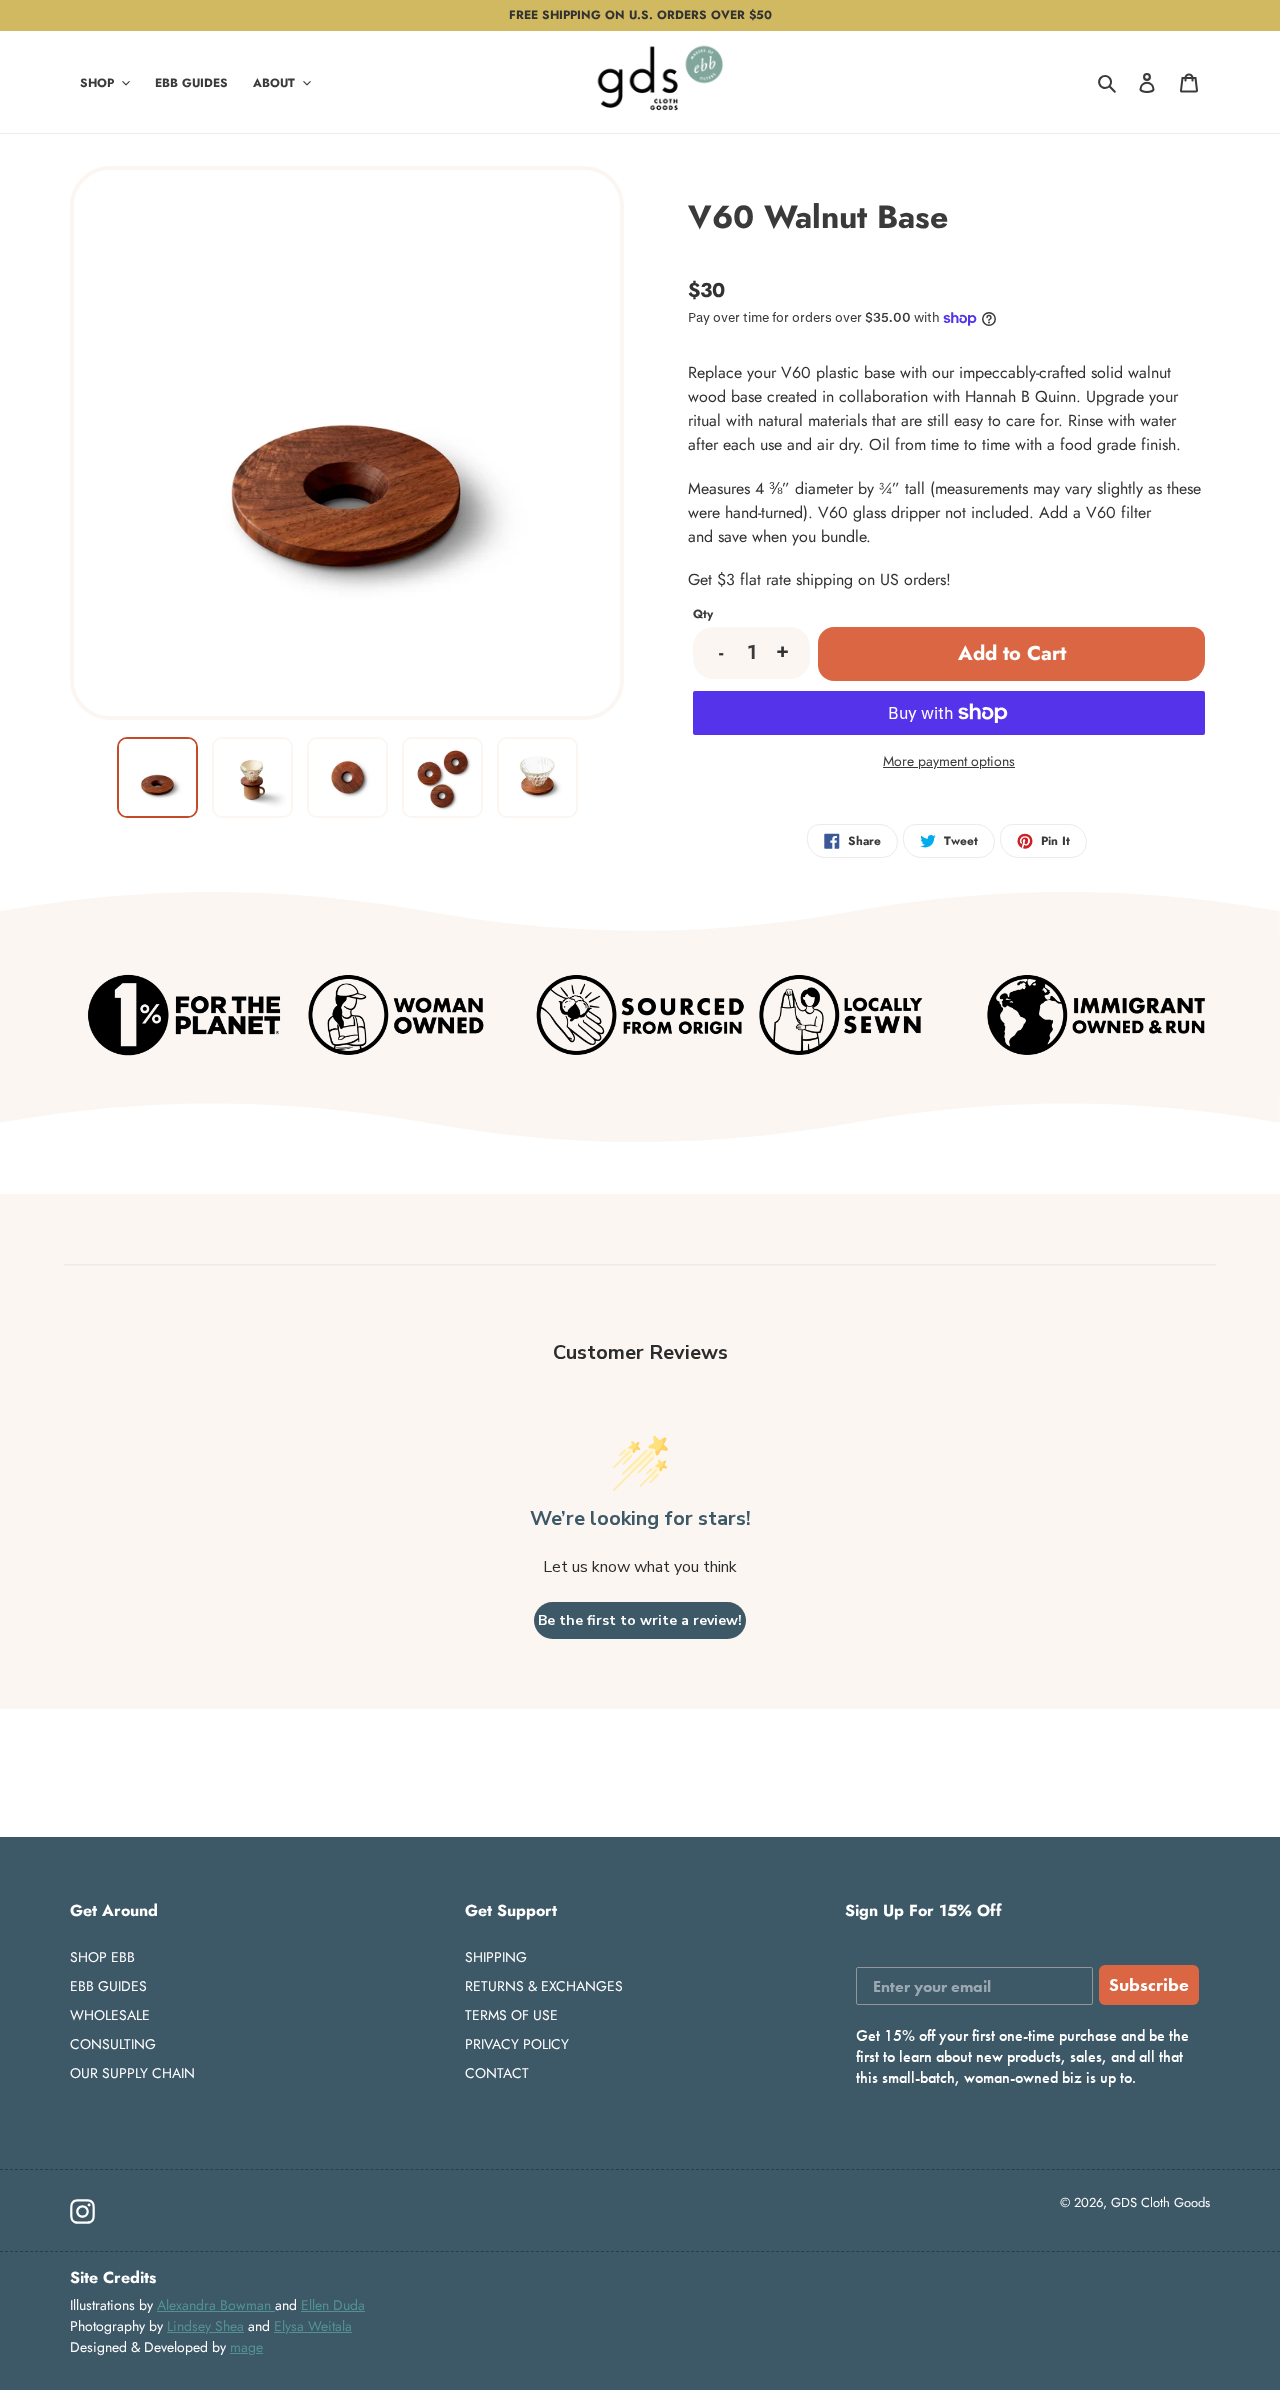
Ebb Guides (108, 1986)
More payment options (949, 761)
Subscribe (1149, 1984)
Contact (497, 2073)
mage (246, 2347)
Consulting (113, 2044)
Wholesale (110, 2015)
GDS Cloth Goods (1160, 2202)
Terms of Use (511, 2015)
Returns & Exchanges (544, 1986)
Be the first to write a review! (640, 1620)
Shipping (496, 1957)
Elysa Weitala (313, 2326)
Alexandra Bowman (216, 2305)
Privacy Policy (517, 2044)
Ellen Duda (333, 2305)
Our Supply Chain (132, 2073)
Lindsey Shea (205, 2326)
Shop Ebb (102, 1957)
